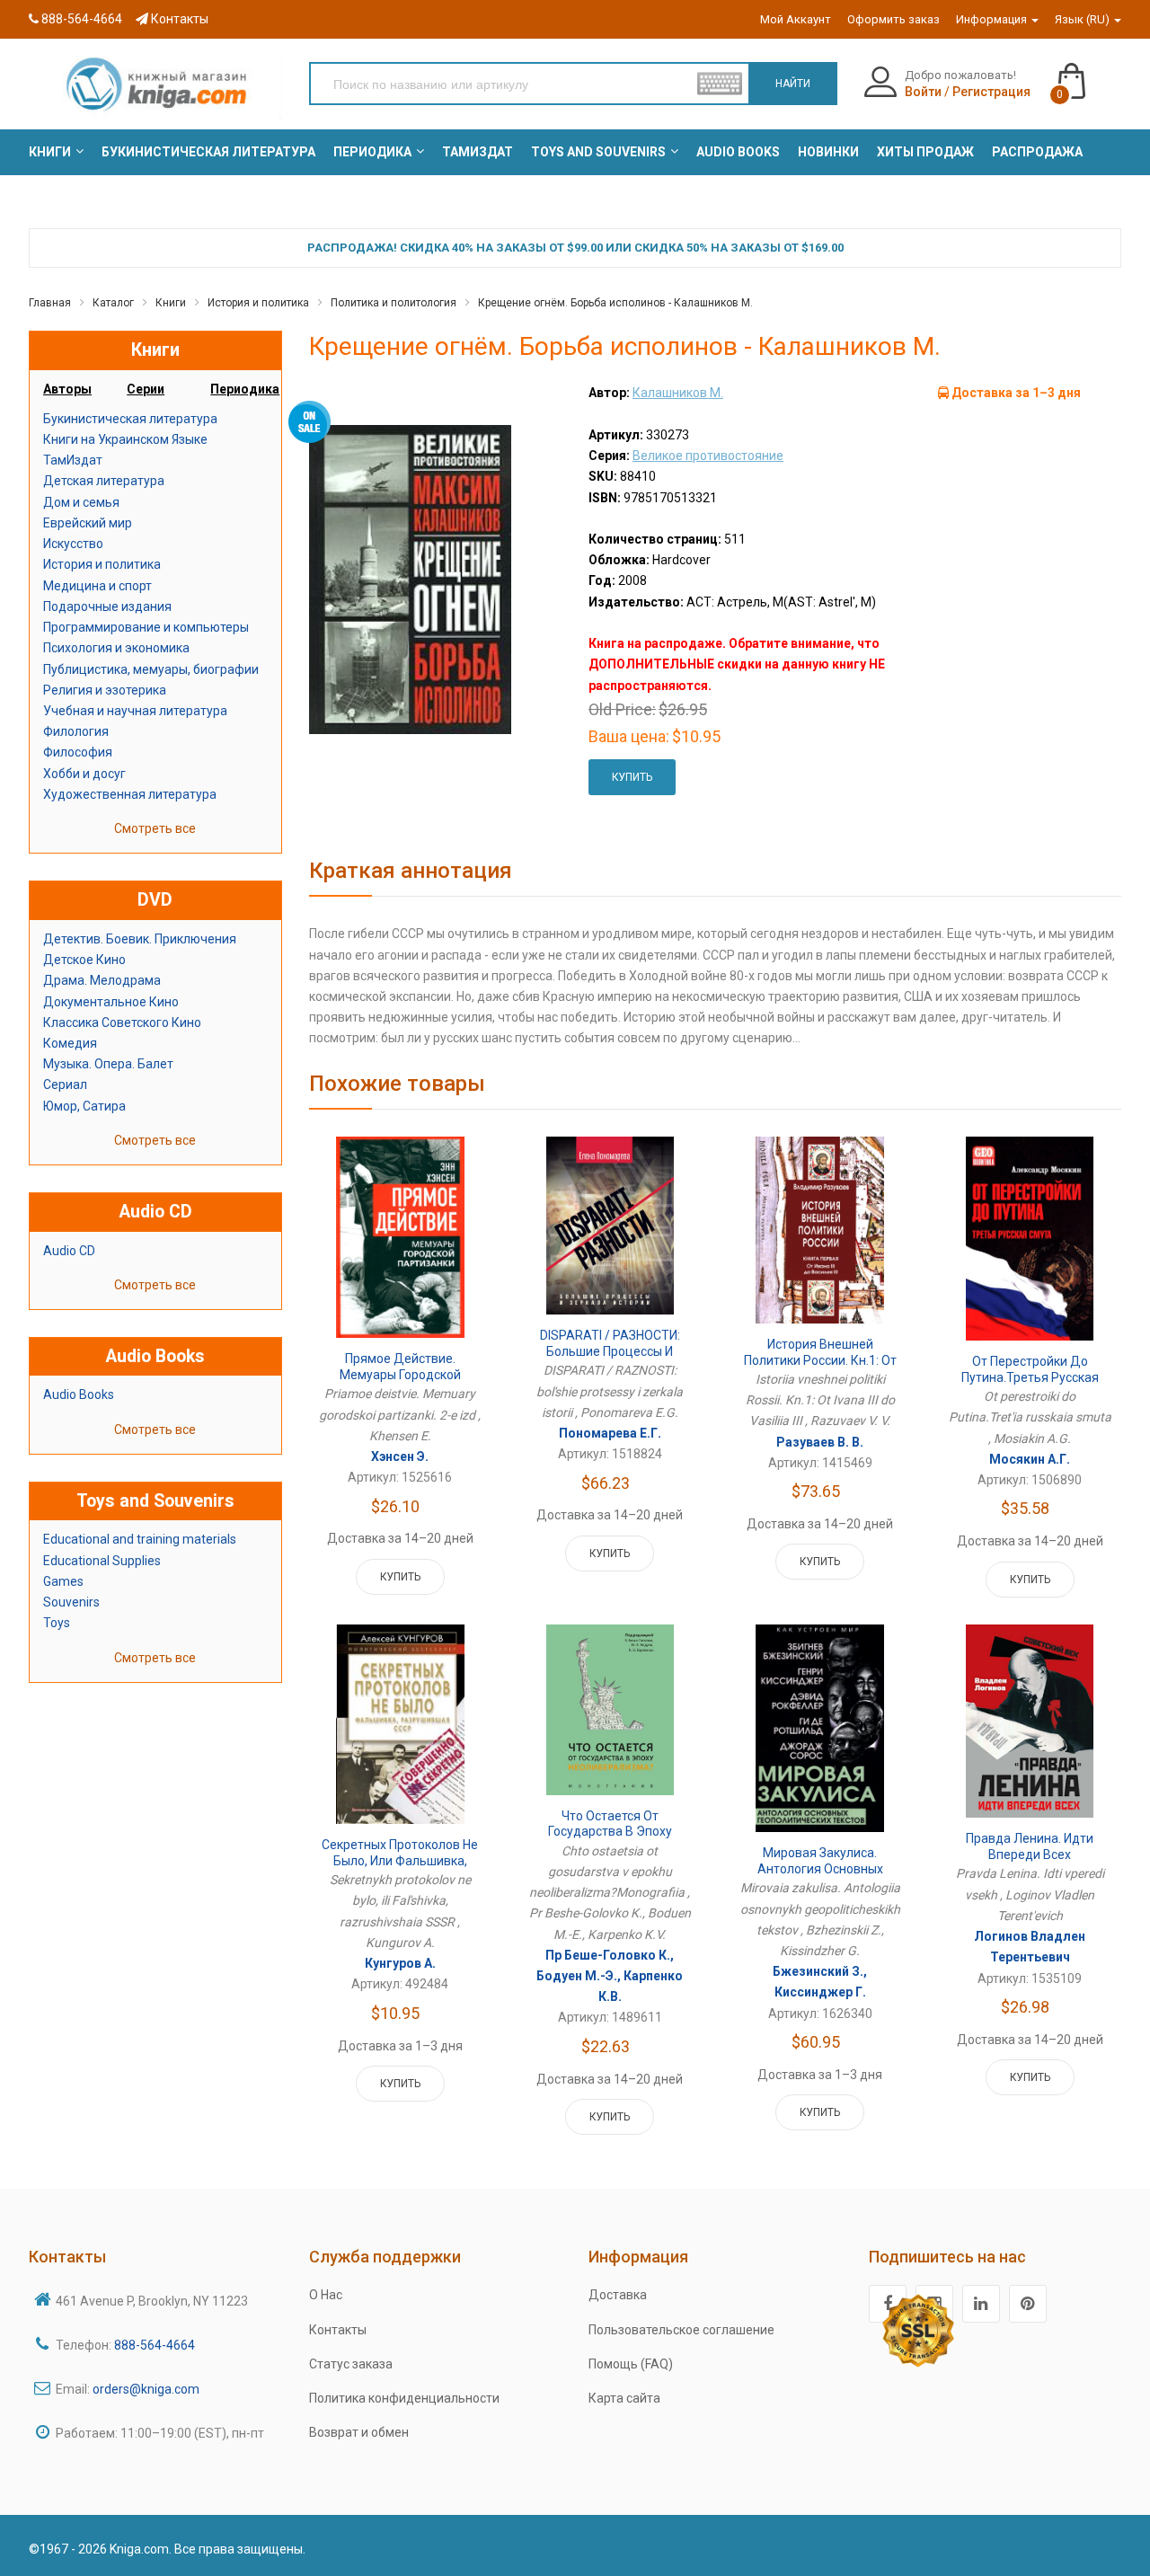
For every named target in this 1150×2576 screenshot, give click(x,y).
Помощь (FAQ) (631, 2364)
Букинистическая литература (130, 419)
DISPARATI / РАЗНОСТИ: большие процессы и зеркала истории (610, 1351)
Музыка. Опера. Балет (108, 1064)
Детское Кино (84, 960)
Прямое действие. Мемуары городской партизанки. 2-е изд (400, 1374)
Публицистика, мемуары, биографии (151, 669)
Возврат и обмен (359, 2432)
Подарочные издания (107, 606)
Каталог (113, 303)
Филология (76, 731)
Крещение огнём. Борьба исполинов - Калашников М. (615, 303)
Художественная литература (130, 794)
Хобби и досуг (84, 774)
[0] (1089, 73)
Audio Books (79, 1394)
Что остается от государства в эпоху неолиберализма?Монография (610, 1840)
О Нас (326, 2295)
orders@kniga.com (146, 2389)
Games (63, 1581)
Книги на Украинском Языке (125, 439)
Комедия (70, 1043)
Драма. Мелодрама (102, 980)
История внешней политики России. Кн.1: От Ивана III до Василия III (820, 1360)
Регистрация (991, 92)
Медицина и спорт (97, 586)
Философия (78, 752)
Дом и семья (81, 502)
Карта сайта (624, 2398)
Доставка (618, 2295)
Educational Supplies (102, 1561)
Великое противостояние (708, 456)
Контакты (178, 19)
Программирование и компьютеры (146, 627)
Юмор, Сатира (84, 1106)
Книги (171, 303)
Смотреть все (155, 828)
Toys (57, 1623)
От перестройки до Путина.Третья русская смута (1030, 1377)
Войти (923, 92)
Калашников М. (678, 393)
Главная (50, 303)
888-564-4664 (80, 19)
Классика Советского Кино (122, 1022)
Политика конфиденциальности (404, 2398)
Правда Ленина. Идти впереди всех (1030, 1846)
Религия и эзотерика (105, 690)
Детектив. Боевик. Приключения (140, 939)
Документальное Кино (111, 1002)
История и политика (258, 303)
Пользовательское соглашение (681, 2330)
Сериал (65, 1084)
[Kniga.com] (155, 84)
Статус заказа (351, 2364)
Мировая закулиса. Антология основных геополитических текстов (820, 1868)
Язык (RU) (1084, 19)
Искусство (73, 544)
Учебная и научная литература (135, 711)
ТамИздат (73, 460)
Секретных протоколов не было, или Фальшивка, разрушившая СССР (400, 1860)
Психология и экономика (116, 648)
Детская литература (104, 481)
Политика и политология (394, 303)
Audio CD (69, 1251)
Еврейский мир (88, 523)
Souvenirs (71, 1602)
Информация (993, 19)
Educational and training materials (140, 1539)
